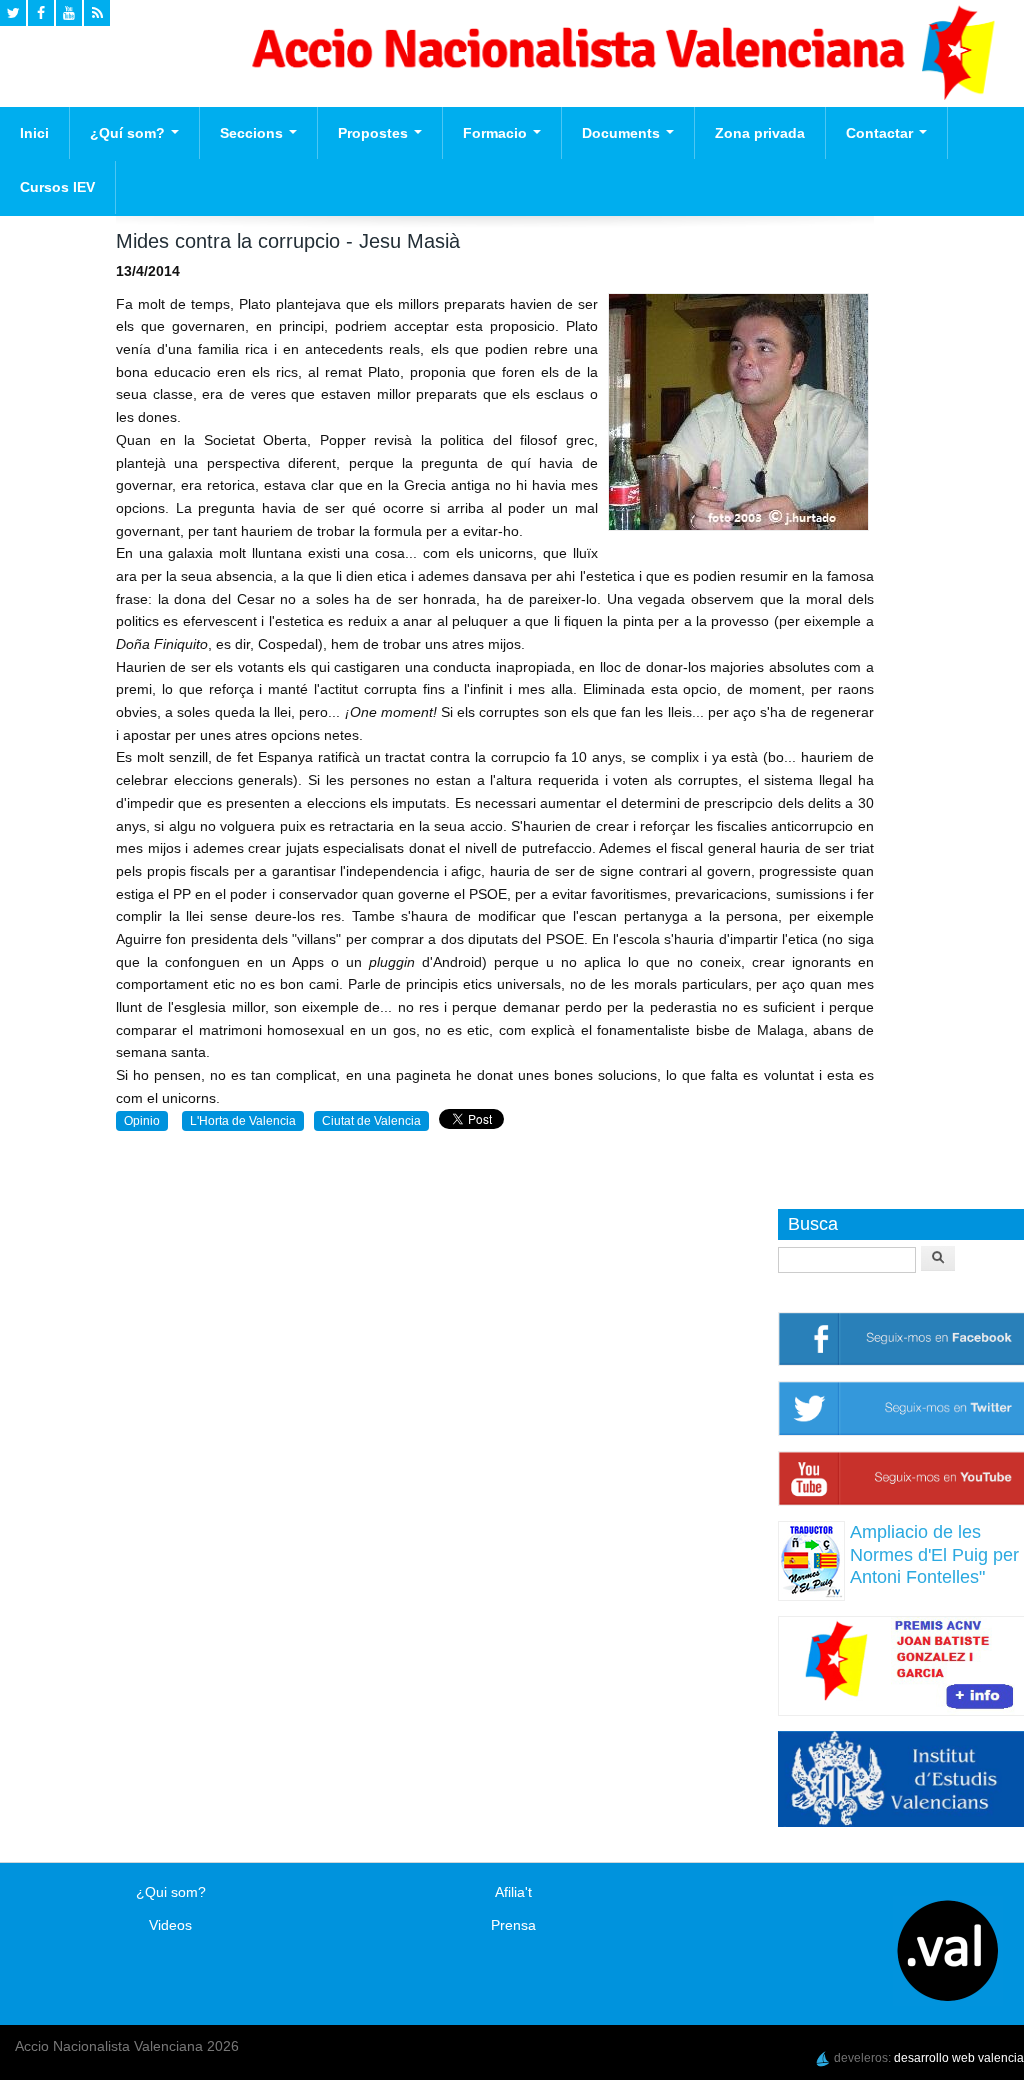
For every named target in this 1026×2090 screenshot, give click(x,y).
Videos (170, 1925)
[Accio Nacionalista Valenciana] (620, 95)
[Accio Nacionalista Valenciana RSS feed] (97, 13)
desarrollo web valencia (959, 2058)
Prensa (513, 1925)
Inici (34, 133)
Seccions (253, 133)
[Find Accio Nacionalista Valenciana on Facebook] (41, 13)
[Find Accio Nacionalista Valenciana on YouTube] (69, 13)
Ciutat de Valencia (371, 1121)
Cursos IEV (57, 187)
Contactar (881, 133)
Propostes (375, 133)
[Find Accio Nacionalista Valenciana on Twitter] (13, 13)
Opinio (142, 1121)
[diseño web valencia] (823, 2058)
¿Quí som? (129, 133)
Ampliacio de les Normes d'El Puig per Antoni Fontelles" (934, 1554)
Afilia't (513, 1892)
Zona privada (760, 133)
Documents (623, 133)
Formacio (497, 133)
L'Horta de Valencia (243, 1121)
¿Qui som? (171, 1892)
